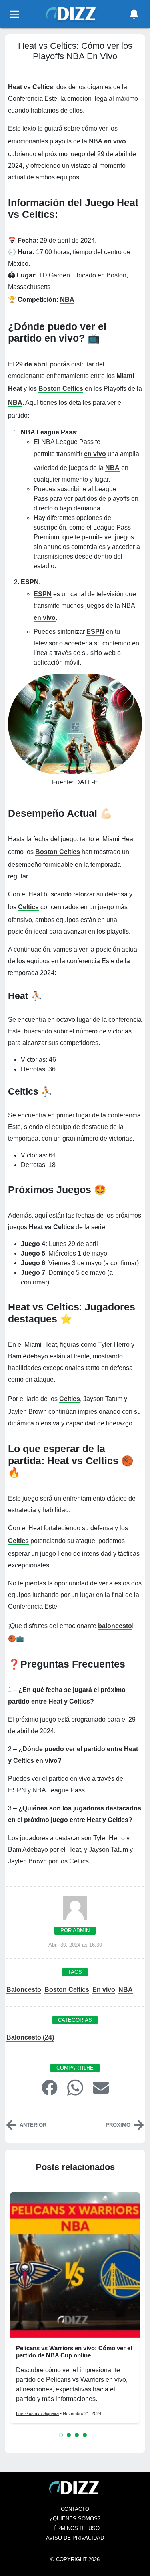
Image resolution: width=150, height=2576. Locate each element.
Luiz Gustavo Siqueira (37, 2413)
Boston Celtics (61, 389)
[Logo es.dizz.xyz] (72, 13)
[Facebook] (50, 2087)
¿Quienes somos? (75, 2519)
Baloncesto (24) (30, 2037)
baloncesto (115, 1626)
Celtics (28, 907)
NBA (67, 300)
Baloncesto (24, 1990)
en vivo (114, 141)
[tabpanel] (75, 2308)
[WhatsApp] (75, 2087)
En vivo (104, 1990)
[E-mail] (101, 2087)
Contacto (75, 2509)
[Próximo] (139, 2125)
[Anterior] (11, 2125)
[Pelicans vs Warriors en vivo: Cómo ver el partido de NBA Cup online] (75, 2265)
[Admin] (75, 1911)
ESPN (43, 594)
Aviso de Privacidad (75, 2538)
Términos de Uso (75, 2528)
